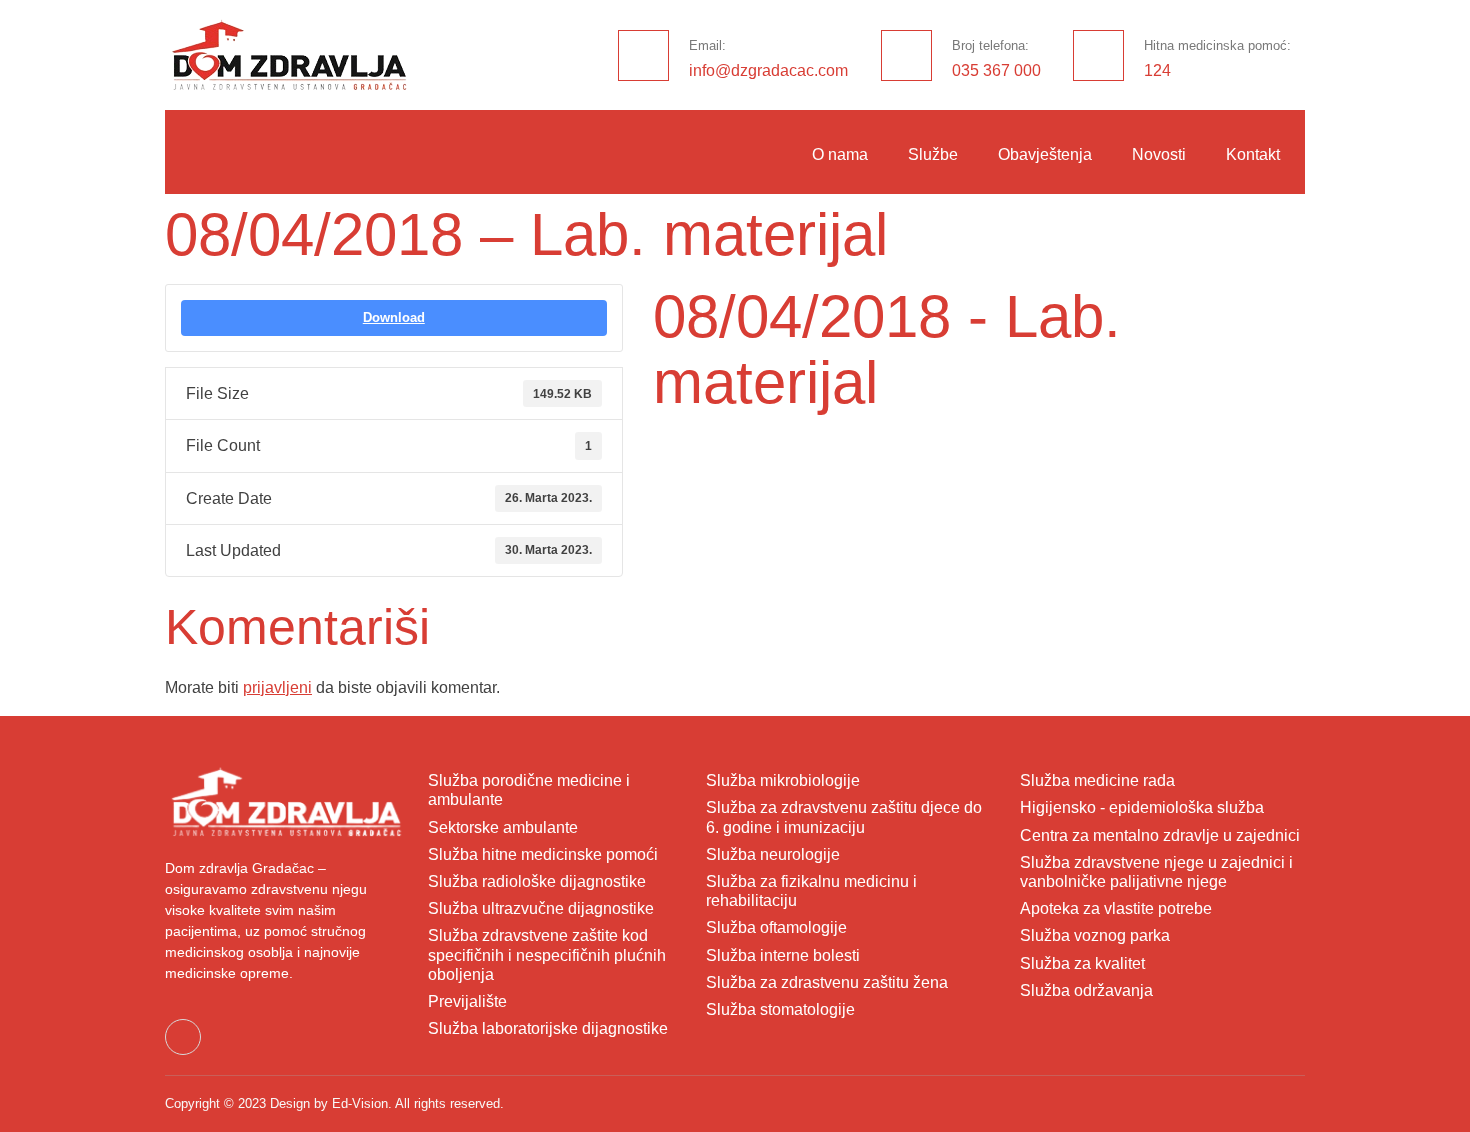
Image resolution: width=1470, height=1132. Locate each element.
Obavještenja (1045, 154)
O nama (840, 154)
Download (394, 317)
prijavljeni (277, 687)
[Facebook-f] (183, 1037)
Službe (933, 154)
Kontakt (1253, 154)
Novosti (1159, 154)
